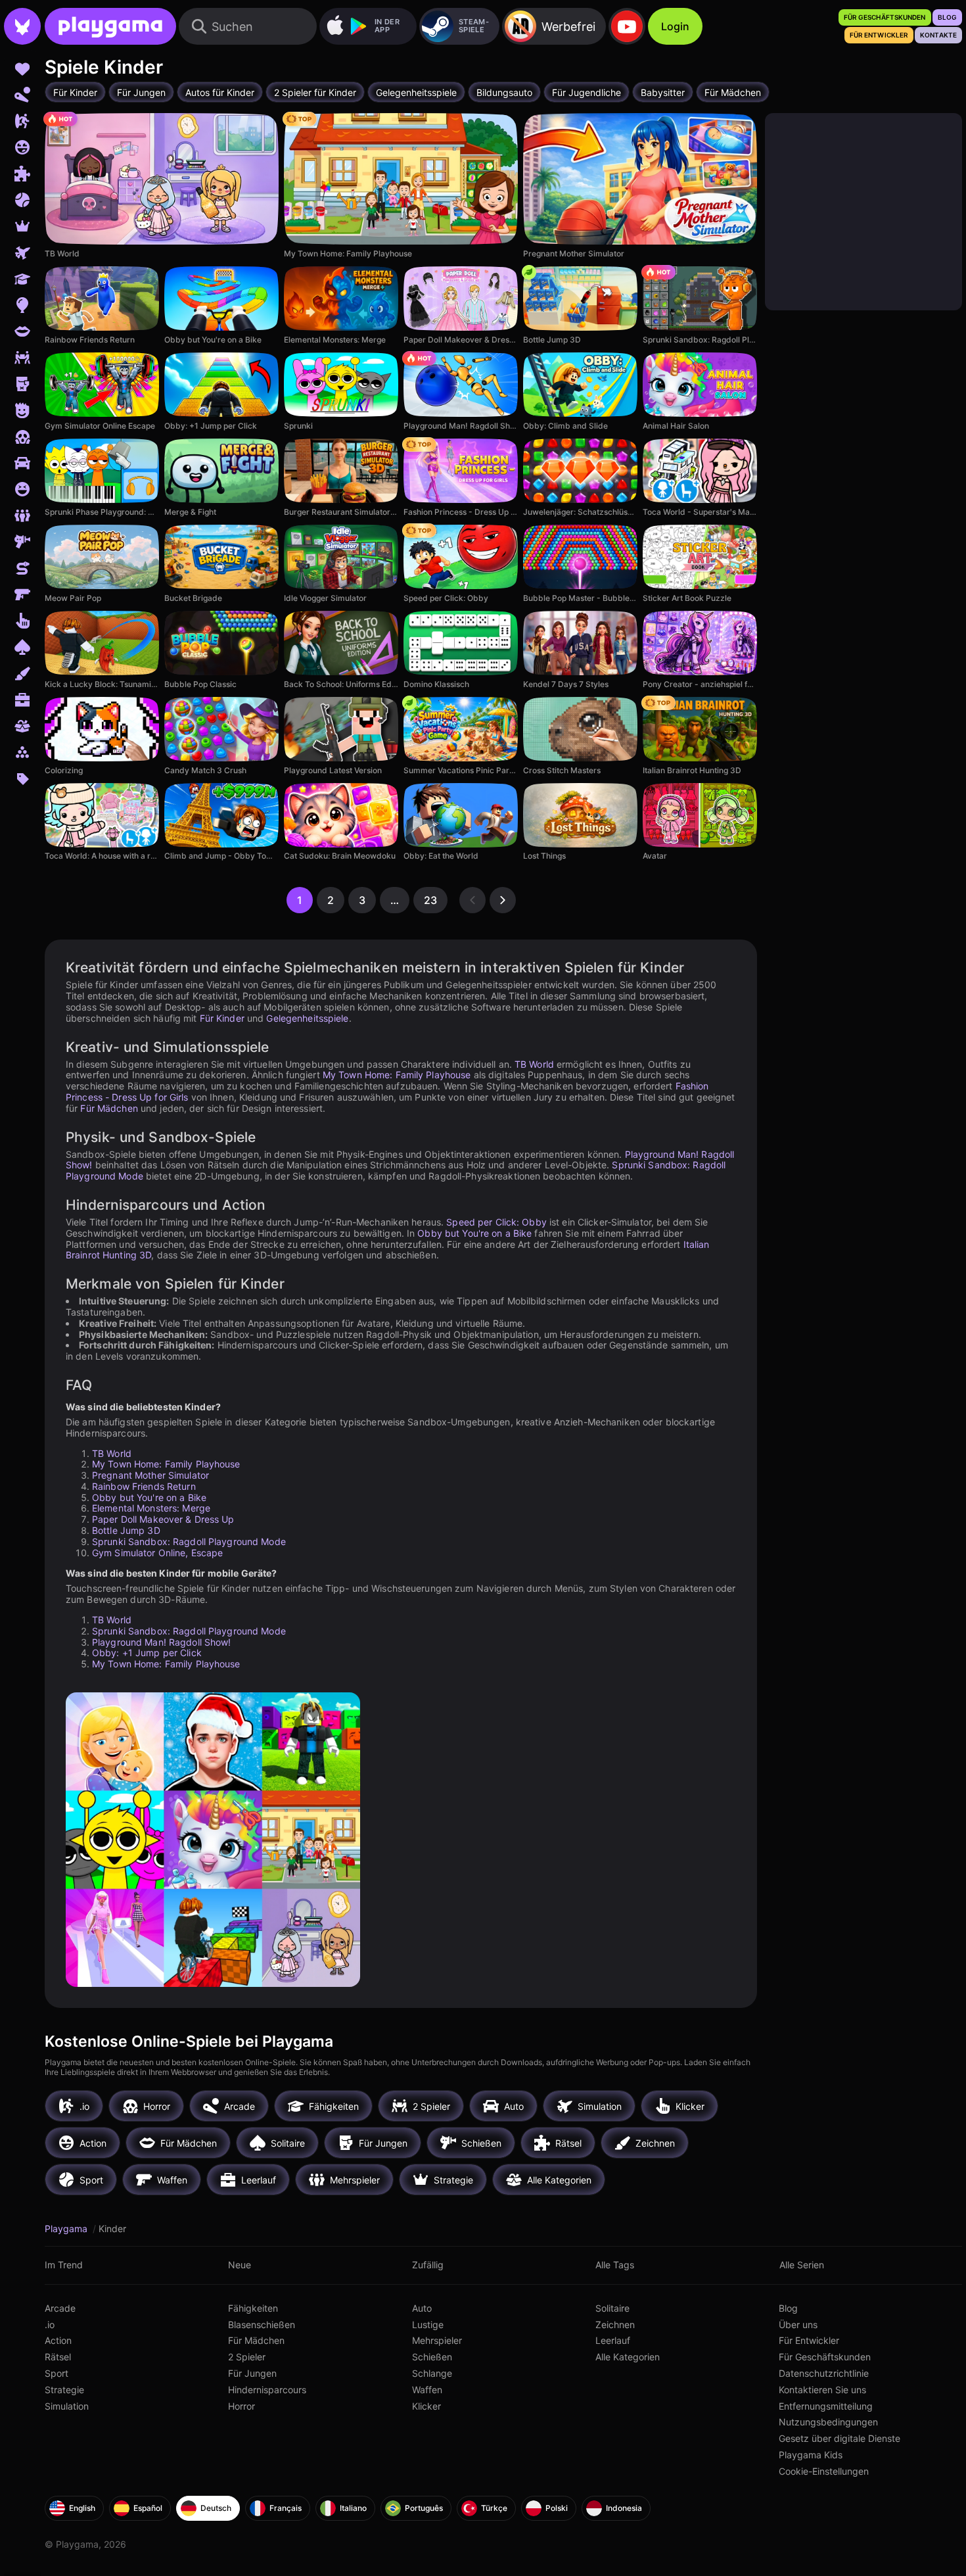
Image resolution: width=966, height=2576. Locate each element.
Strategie (64, 2390)
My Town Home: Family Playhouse (397, 1075)
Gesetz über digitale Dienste (839, 2438)
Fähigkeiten (253, 2308)
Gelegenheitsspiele (307, 1018)
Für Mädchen (109, 1108)
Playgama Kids (811, 2455)
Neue (240, 2265)
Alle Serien (802, 2265)
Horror (241, 2406)
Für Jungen (252, 2373)
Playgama (67, 2229)
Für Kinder (222, 1018)
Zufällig (428, 2265)
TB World (534, 1064)
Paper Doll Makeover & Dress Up (163, 1519)
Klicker (426, 2406)
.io (50, 2325)
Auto (422, 2308)
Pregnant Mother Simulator (150, 1475)
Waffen (427, 2390)
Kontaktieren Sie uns (822, 2390)
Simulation (67, 2406)
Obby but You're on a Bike (474, 1233)
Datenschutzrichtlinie (824, 2373)
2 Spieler (247, 2357)
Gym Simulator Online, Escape (157, 1553)
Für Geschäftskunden (825, 2357)
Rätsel (58, 2357)
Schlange (432, 2373)
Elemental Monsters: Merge (151, 1508)
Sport (57, 2373)
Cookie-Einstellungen (824, 2471)
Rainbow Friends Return (144, 1486)
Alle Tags (615, 2265)
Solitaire (612, 2308)
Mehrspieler (437, 2340)
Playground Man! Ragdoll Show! (161, 1642)
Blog (788, 2308)
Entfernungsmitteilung (826, 2406)
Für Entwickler (809, 2340)
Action (58, 2340)
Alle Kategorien (628, 2357)
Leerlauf (613, 2340)
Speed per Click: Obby (496, 1222)
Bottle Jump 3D (126, 1530)
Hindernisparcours (267, 2390)
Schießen (432, 2357)
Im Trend (64, 2265)
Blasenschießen (262, 2325)
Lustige (428, 2325)
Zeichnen (615, 2325)
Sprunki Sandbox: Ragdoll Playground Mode (189, 1541)
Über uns (798, 2325)
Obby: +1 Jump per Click (147, 1653)
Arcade (60, 2308)
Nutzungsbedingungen (828, 2422)
